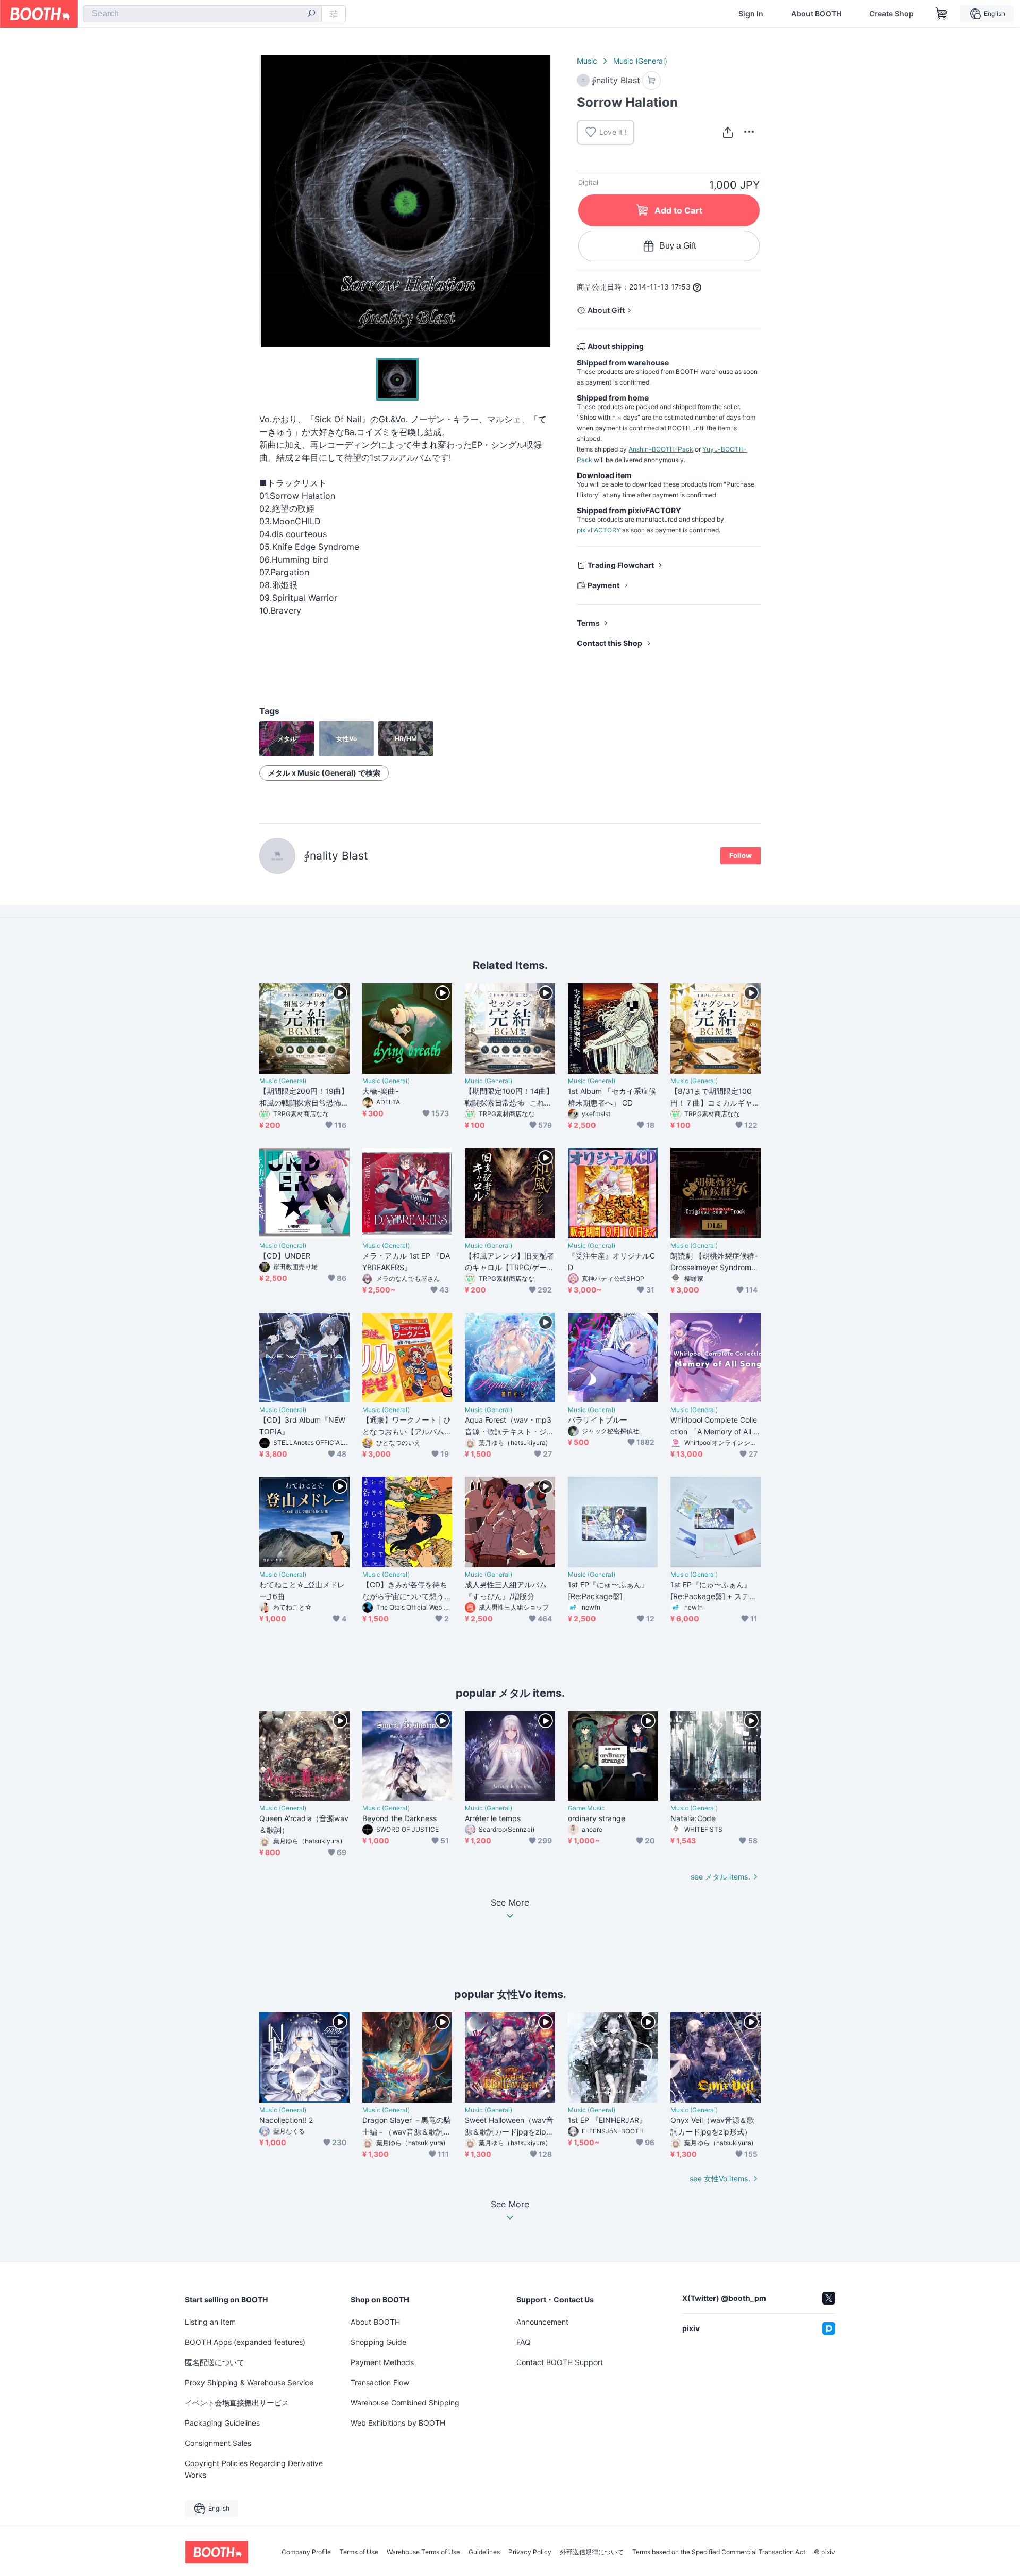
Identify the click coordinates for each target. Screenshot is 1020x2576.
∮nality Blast (336, 856)
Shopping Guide (379, 2342)
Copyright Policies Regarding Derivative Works (254, 2469)
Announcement (542, 2322)
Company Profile (306, 2552)
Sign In (751, 14)
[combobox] (202, 14)
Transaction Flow (380, 2382)
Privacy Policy (530, 2552)
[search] (311, 14)
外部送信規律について (592, 2552)
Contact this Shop (610, 643)
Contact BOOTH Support (560, 2362)
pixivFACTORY (599, 530)
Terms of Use (359, 2552)
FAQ (524, 2342)
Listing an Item (210, 2322)
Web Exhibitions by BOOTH (398, 2423)
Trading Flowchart (621, 565)
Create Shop (891, 14)
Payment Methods (382, 2362)
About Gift (606, 310)
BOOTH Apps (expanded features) (245, 2342)
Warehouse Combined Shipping (405, 2403)
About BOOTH (816, 14)
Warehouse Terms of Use (423, 2552)
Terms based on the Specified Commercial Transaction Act (719, 2552)
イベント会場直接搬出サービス (237, 2403)
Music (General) (640, 61)
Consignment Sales (218, 2443)
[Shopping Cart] (941, 14)
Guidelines (484, 2552)
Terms (588, 623)
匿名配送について (215, 2362)
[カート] (652, 80)
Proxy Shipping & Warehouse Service (249, 2382)
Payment (603, 585)
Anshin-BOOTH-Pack (661, 449)
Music (587, 61)
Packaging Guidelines (222, 2423)
